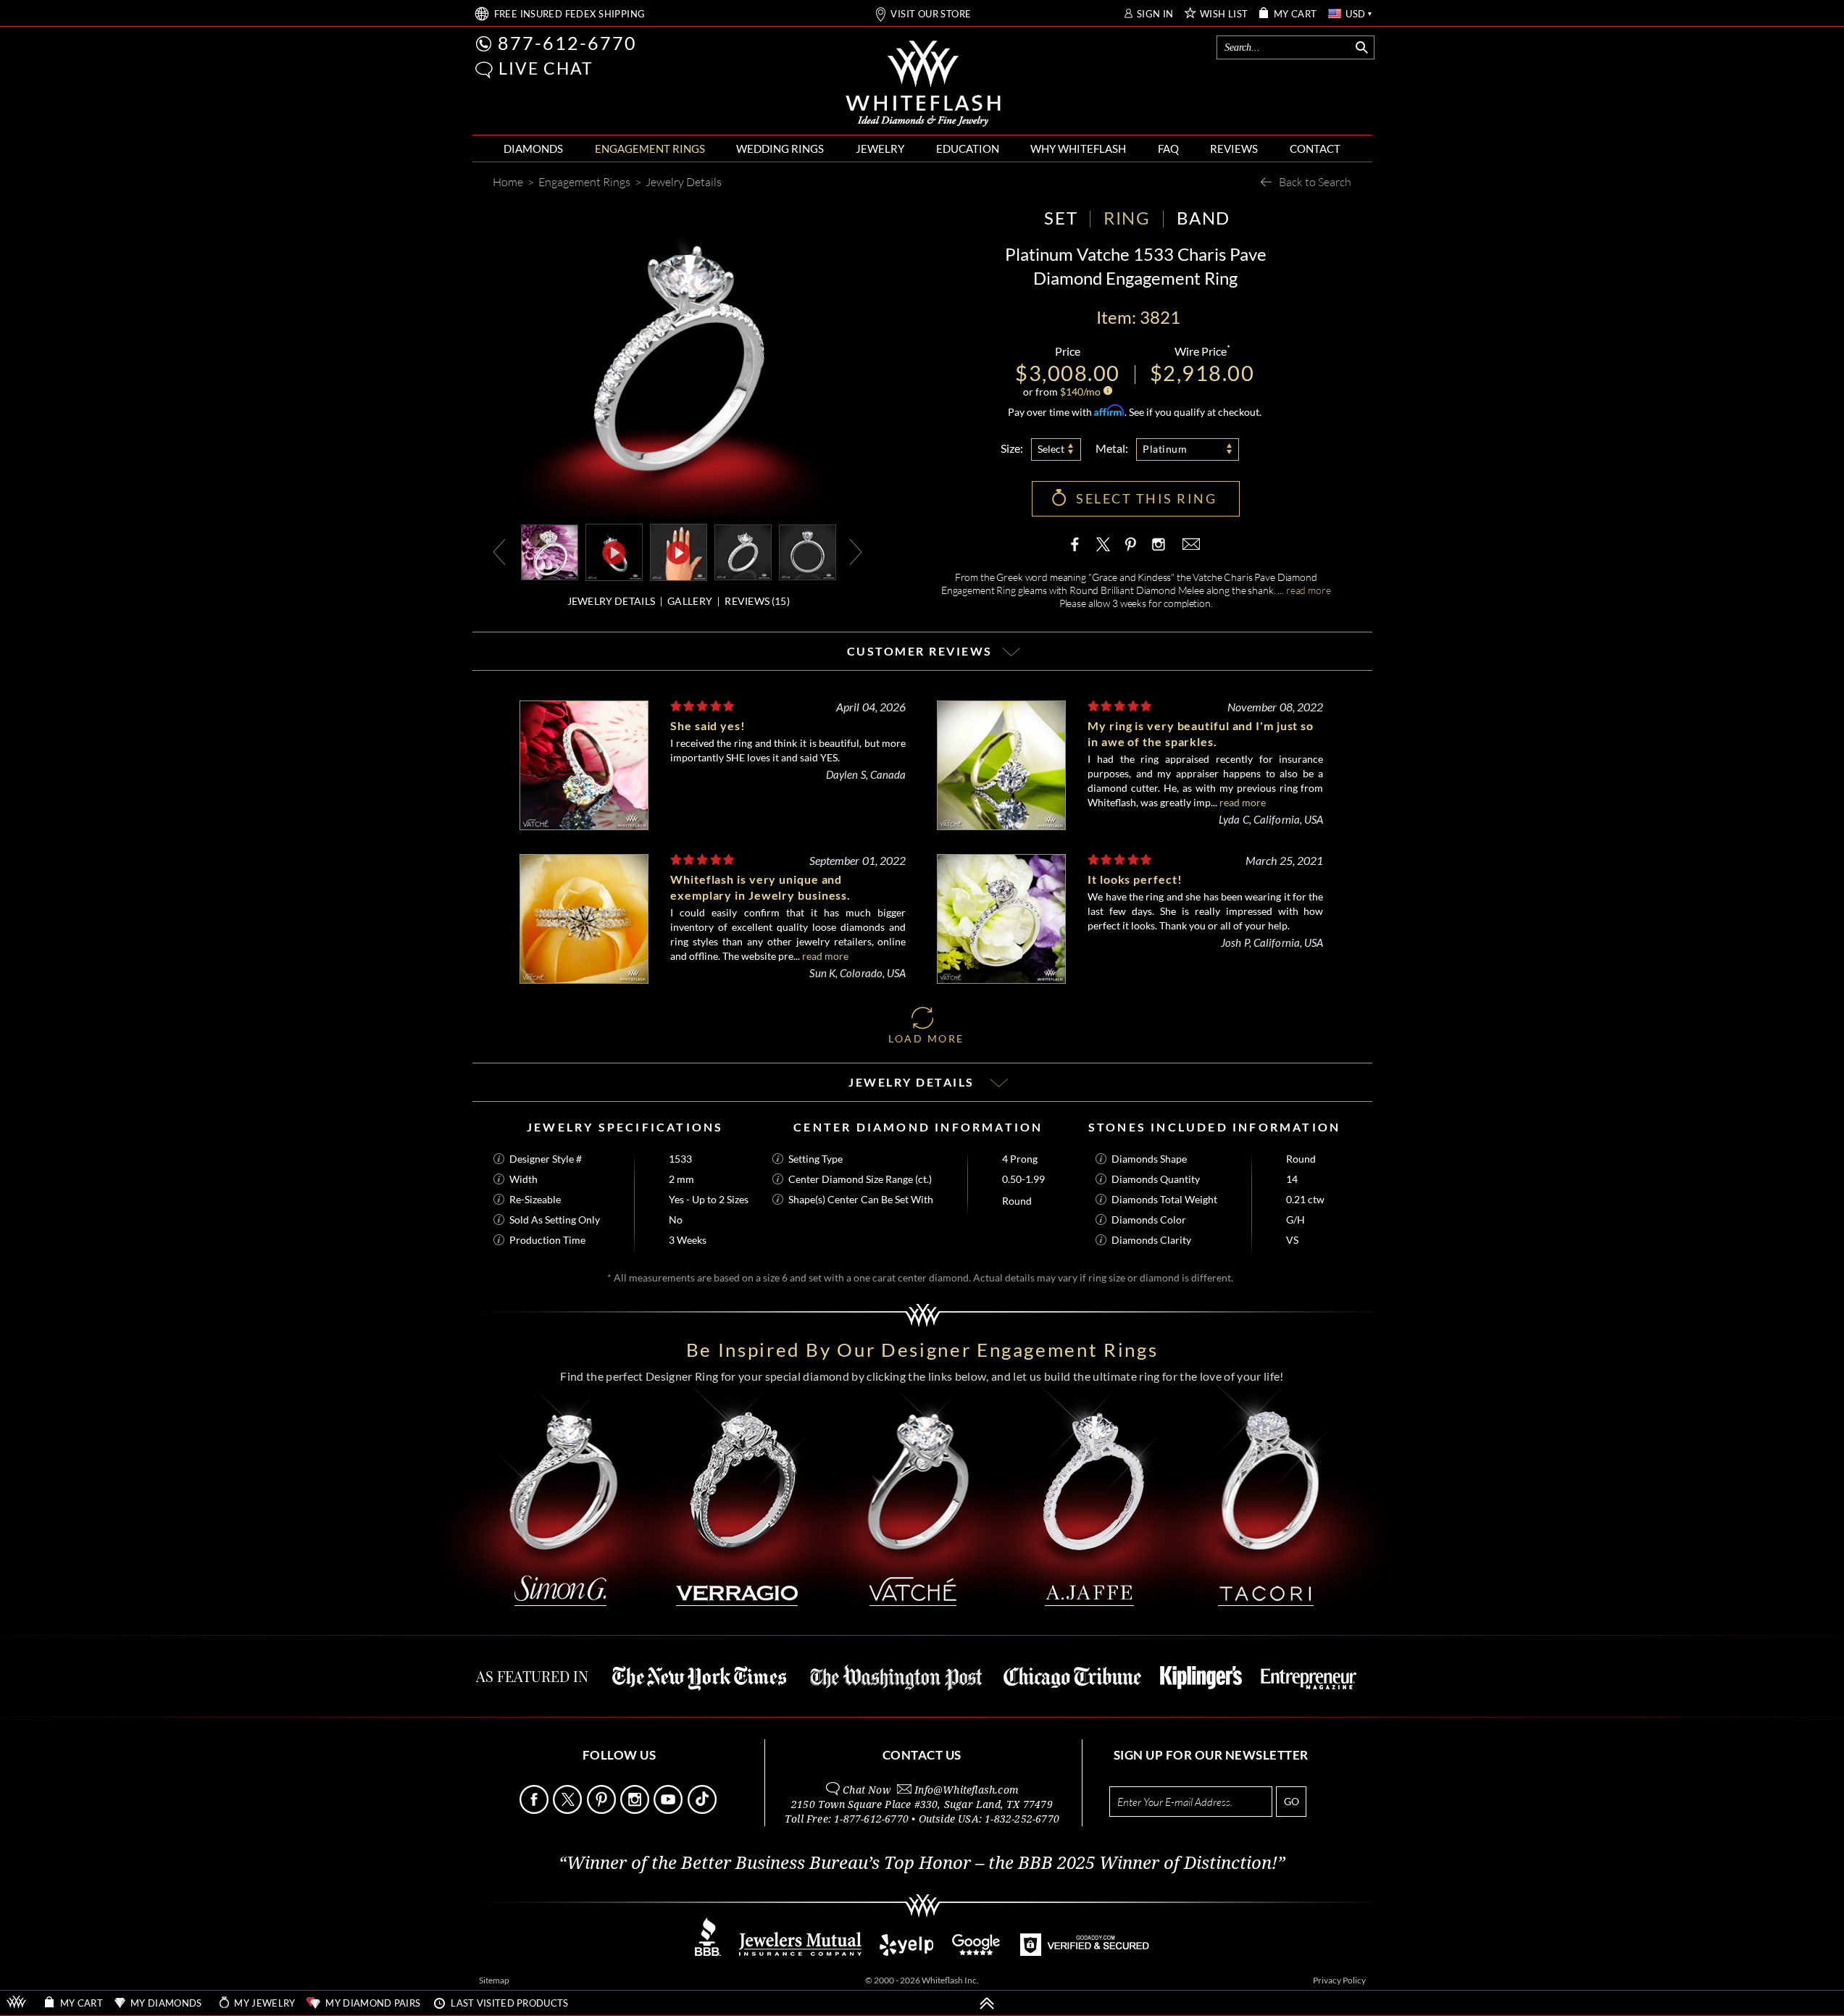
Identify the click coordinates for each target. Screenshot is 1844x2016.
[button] (484, 70)
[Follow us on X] (568, 1810)
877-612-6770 (567, 43)
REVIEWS (1234, 149)
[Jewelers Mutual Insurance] (800, 1952)
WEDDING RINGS (780, 149)
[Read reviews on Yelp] (906, 1952)
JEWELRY (880, 149)
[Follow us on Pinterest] (602, 1810)
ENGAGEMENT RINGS (650, 149)
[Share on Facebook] (1078, 544)
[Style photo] (550, 551)
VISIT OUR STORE (931, 14)
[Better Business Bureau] (708, 1952)
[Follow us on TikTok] (703, 1810)
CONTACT (1315, 149)
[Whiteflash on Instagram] (1157, 544)
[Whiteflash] (923, 84)
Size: (1012, 448)
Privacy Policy (1339, 1980)
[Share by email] (1190, 544)
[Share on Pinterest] (1130, 551)
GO (1292, 1801)
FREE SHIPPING (570, 14)
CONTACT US (922, 1755)
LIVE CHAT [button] (546, 68)
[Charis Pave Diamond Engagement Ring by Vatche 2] (808, 551)
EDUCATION (968, 149)
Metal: (1112, 448)
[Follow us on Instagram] (636, 1810)
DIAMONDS (533, 149)
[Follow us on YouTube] (669, 1810)
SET (1061, 218)
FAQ (1168, 149)
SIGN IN (1155, 14)
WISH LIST (1224, 14)
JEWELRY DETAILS (612, 601)
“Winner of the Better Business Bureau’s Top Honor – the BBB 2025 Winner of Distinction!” (922, 1863)
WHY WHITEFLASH (1078, 149)
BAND (1203, 218)
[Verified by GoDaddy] (1085, 1952)
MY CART (1296, 14)
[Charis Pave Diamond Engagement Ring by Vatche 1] (743, 551)
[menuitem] (533, 149)
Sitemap (494, 1980)
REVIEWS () (757, 601)
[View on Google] (977, 1952)
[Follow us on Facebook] (535, 1810)
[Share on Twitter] (1104, 544)
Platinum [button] (1165, 449)
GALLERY (690, 601)
